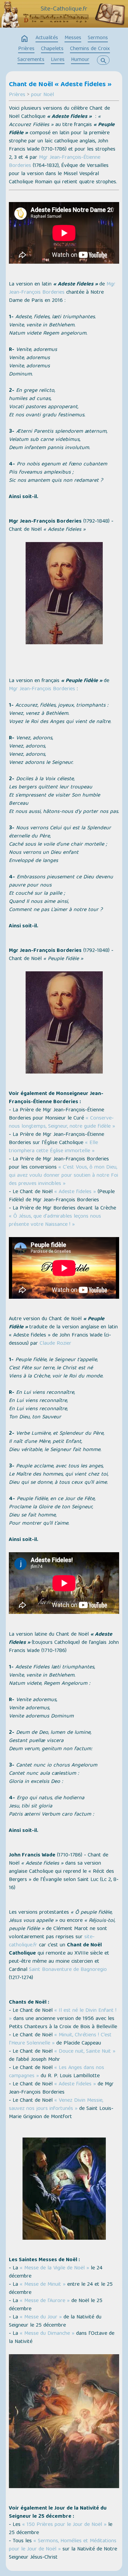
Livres (58, 60)
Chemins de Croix (90, 49)
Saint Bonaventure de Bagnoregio (68, 1970)
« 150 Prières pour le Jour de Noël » (64, 2525)
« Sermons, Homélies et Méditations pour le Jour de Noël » (63, 2545)
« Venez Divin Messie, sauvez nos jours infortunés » (56, 2105)
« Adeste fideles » (75, 1192)
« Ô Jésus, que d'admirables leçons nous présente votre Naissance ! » (55, 1221)
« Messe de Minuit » (43, 2285)
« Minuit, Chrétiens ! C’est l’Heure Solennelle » (60, 2039)
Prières (26, 49)
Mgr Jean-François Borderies (62, 289)
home (25, 39)
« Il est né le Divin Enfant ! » (63, 2015)
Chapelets (52, 49)
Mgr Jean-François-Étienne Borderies (55, 162)
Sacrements (31, 60)
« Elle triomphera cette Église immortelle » (53, 1147)
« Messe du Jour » (41, 2317)
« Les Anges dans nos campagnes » (56, 2072)
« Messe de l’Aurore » (45, 2301)
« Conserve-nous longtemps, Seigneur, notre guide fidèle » (62, 1123)
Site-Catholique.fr (64, 9)
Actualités (47, 38)
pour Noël (42, 95)
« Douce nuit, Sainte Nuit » (84, 2052)
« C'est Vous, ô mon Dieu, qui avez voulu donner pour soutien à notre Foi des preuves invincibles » (63, 1176)
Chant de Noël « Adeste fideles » (60, 85)
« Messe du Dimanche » (47, 2334)
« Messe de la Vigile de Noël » (54, 2268)
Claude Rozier (55, 1344)
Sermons (98, 38)
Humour (80, 60)
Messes (73, 38)
